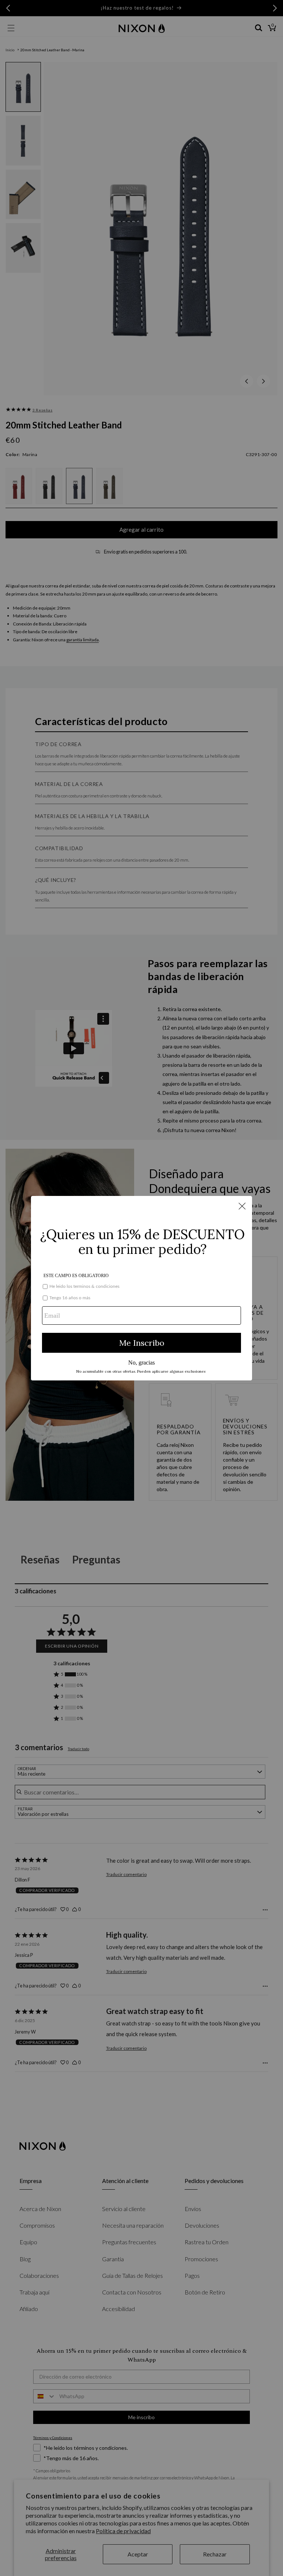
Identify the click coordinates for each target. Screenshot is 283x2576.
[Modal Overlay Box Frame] (141, 1288)
